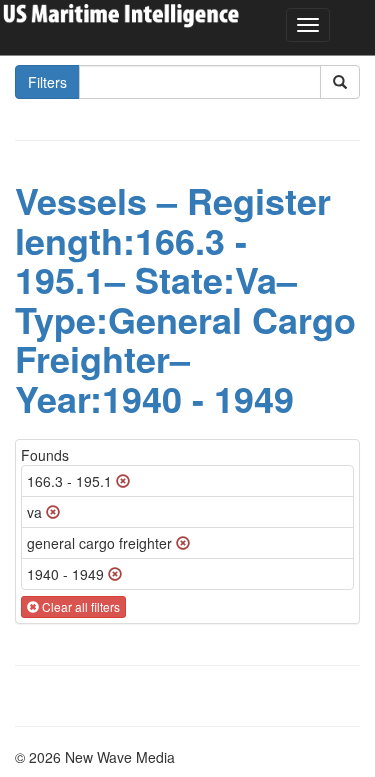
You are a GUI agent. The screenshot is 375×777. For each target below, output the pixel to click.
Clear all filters (79, 606)
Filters (47, 82)
